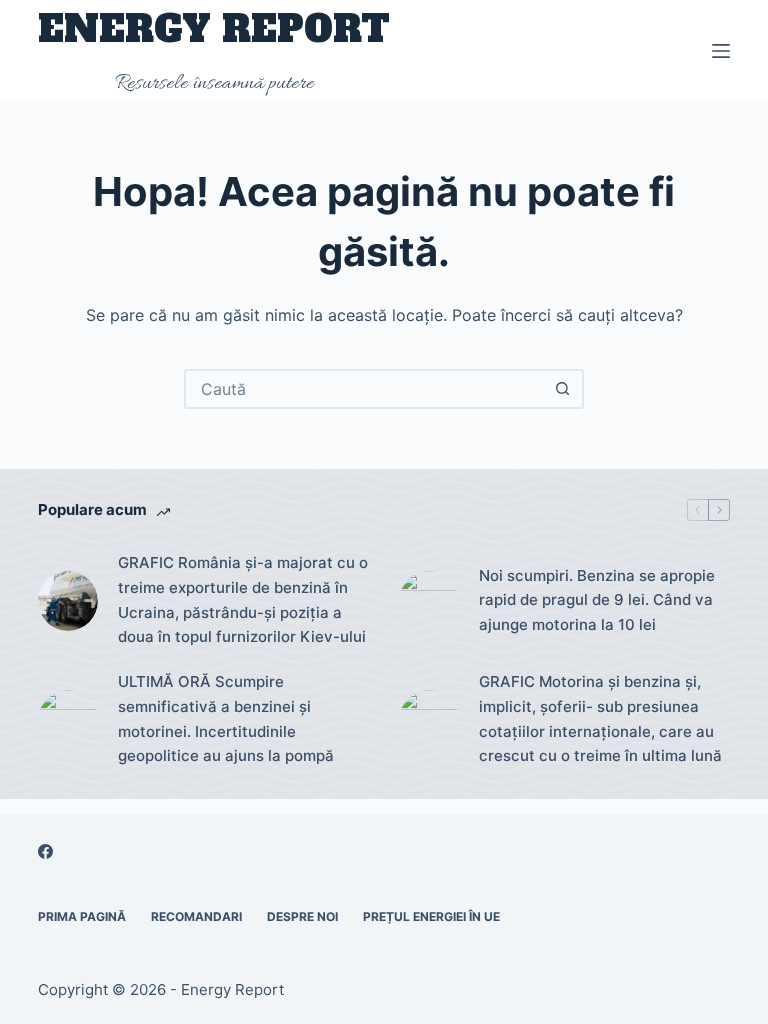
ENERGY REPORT (214, 29)
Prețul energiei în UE (431, 916)
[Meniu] (721, 51)
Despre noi (302, 916)
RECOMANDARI (196, 916)
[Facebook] (45, 851)
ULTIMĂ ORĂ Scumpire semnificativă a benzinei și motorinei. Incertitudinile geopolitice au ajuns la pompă (226, 718)
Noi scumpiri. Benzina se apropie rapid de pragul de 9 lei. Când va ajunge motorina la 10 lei (597, 600)
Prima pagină (82, 916)
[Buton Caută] (562, 389)
